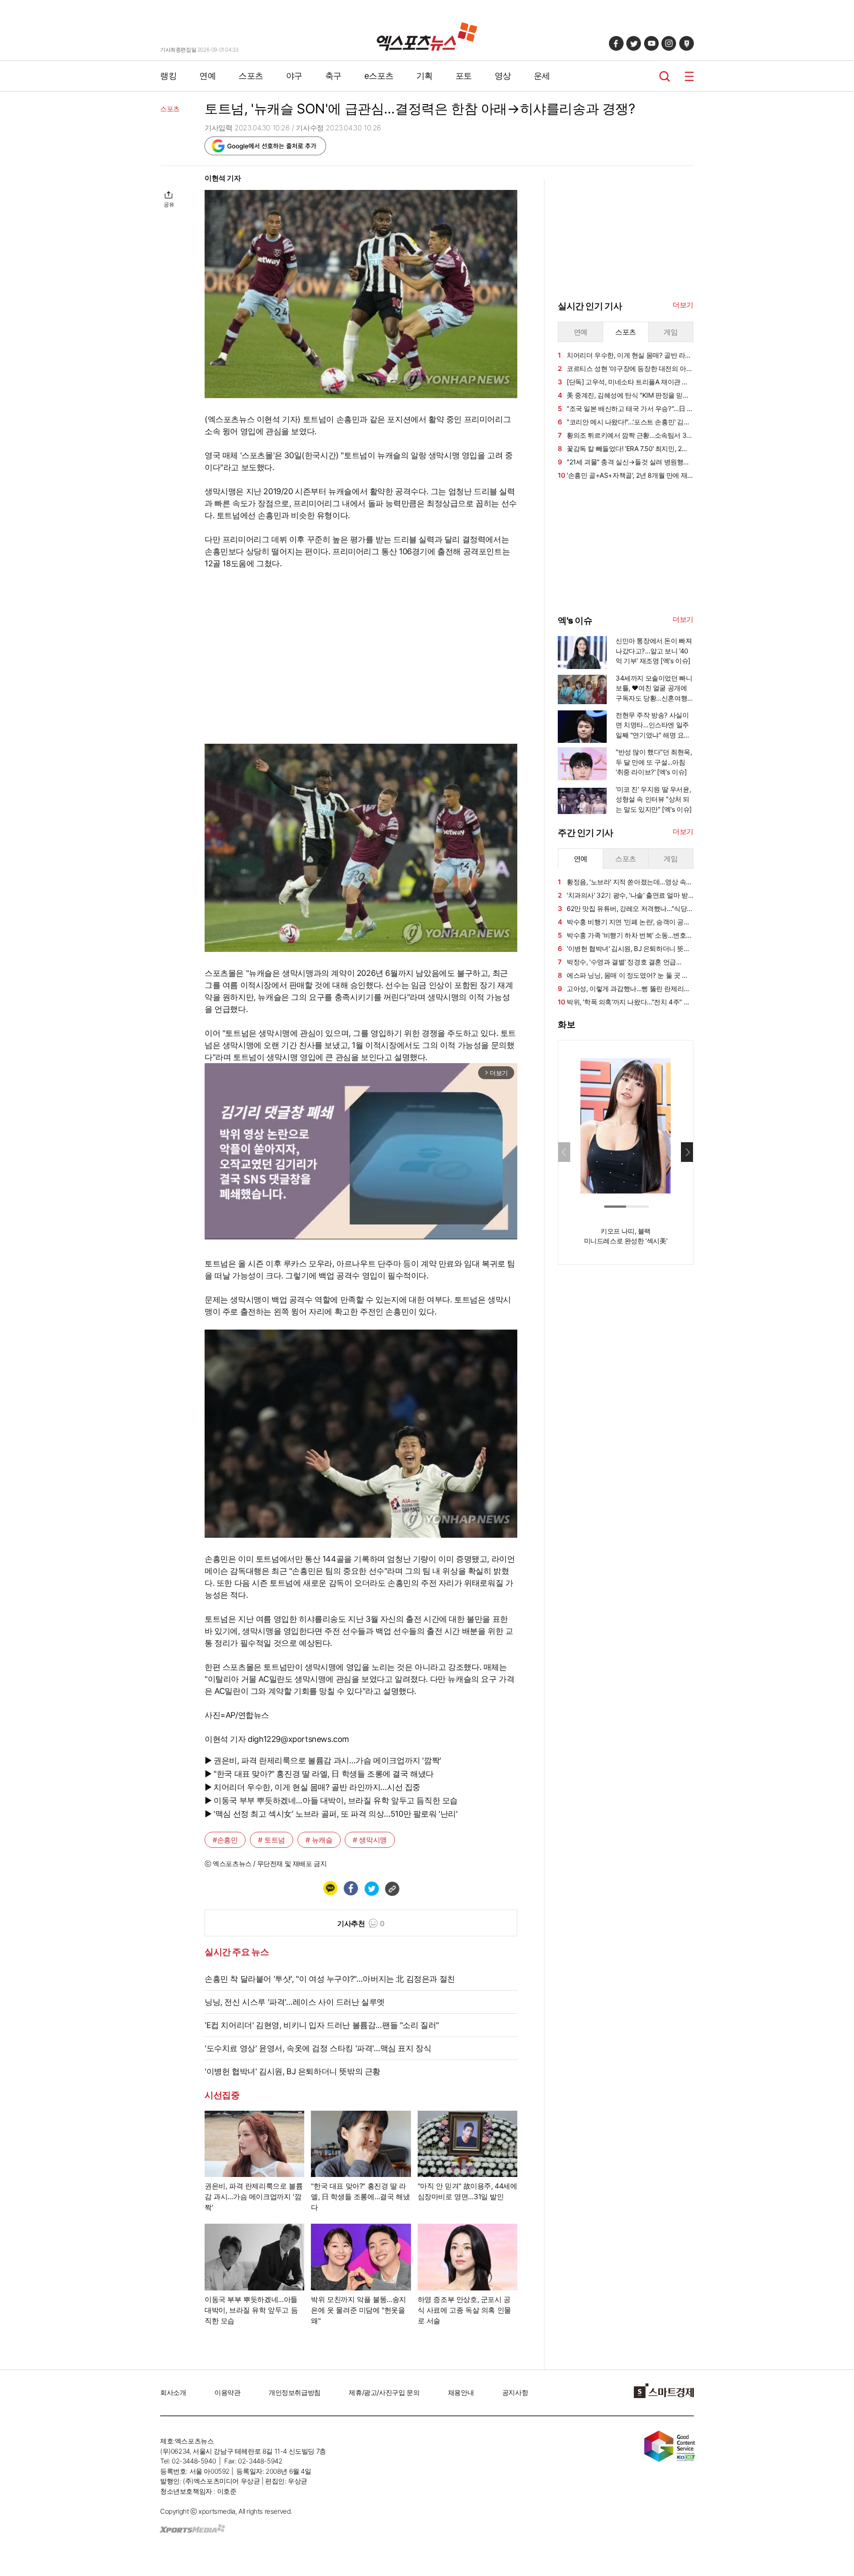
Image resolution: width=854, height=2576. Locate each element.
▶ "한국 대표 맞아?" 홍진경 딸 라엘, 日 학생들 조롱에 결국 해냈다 (319, 1774)
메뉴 (689, 76)
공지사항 (515, 2393)
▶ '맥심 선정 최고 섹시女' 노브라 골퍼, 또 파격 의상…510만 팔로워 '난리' (331, 1814)
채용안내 (461, 2393)
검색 (665, 76)
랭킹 (168, 76)
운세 (542, 76)
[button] (687, 1152)
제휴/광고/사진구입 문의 (384, 2393)
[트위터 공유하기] (371, 1888)
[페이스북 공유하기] (350, 1888)
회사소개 (173, 2393)
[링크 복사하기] (392, 1888)
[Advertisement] (116, 306)
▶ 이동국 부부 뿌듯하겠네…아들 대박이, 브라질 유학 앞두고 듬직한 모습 (331, 1800)
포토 (464, 76)
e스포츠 (379, 76)
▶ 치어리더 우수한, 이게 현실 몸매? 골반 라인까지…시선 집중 (312, 1787)
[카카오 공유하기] (330, 1888)
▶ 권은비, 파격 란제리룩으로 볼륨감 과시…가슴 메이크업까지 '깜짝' (323, 1760)
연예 (207, 76)
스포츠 (251, 76)
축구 (333, 76)
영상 (503, 76)
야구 (294, 76)
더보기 (683, 305)
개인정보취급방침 (295, 2393)
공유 (169, 204)
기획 (425, 76)
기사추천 (361, 1923)
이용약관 (227, 2393)
